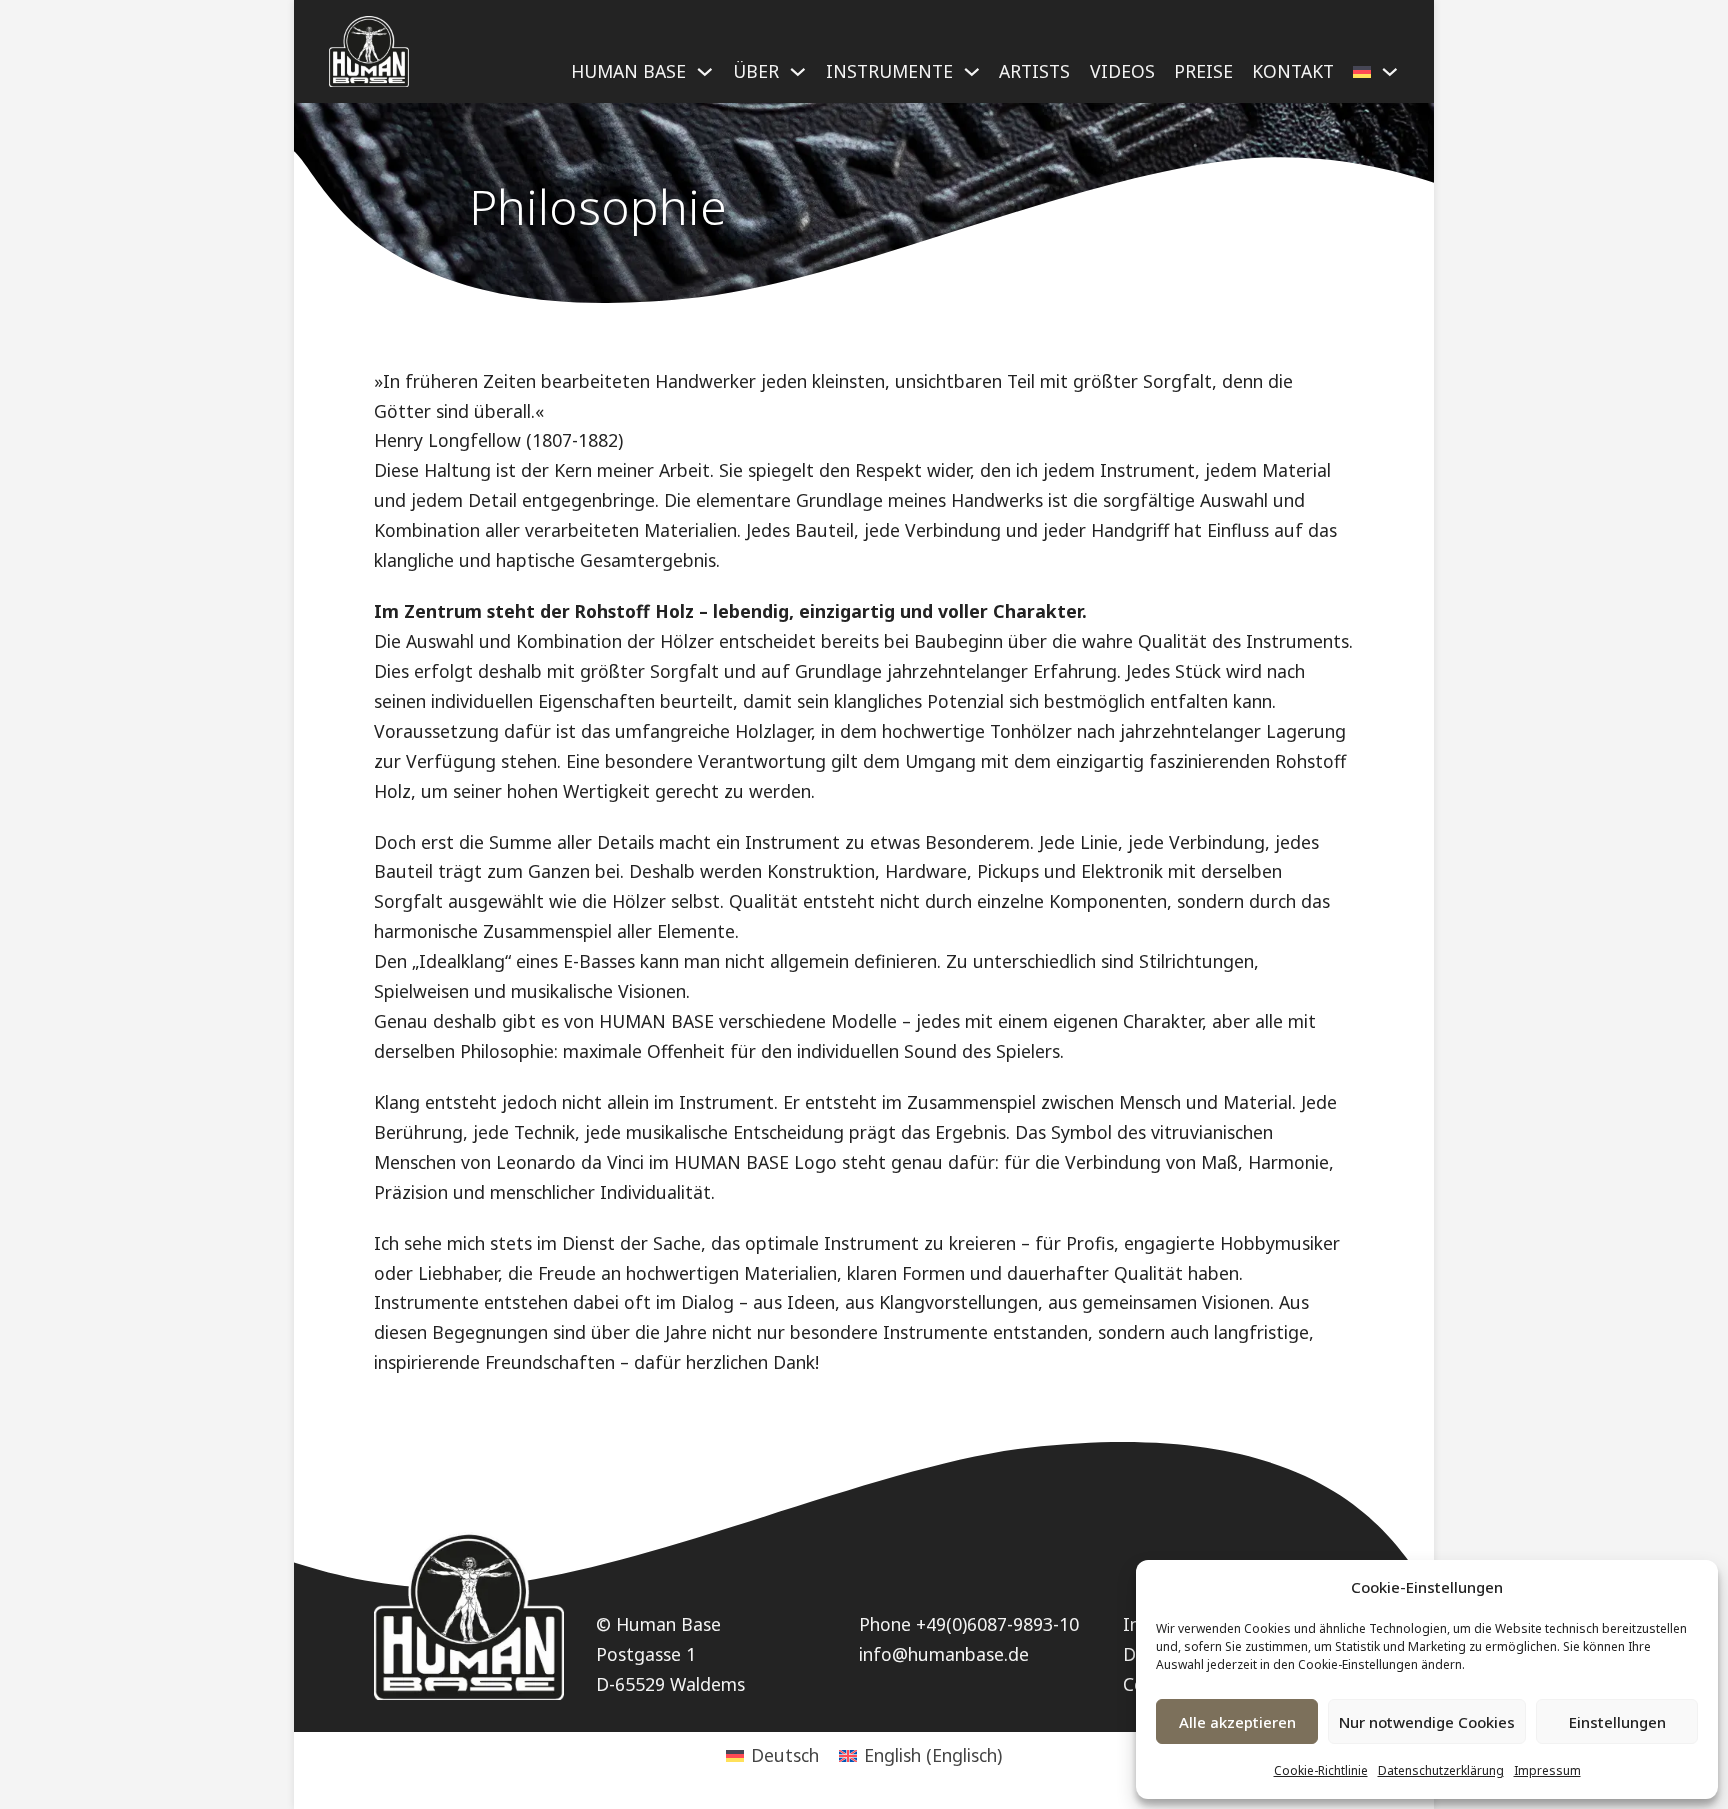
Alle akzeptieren (1237, 1722)
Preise (1203, 71)
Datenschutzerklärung (1441, 1770)
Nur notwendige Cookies (1427, 1722)
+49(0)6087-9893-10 (997, 1624)
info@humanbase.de (944, 1654)
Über (756, 71)
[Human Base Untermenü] (705, 80)
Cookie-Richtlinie (1321, 1770)
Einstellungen (1617, 1722)
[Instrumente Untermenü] (972, 80)
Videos (1122, 71)
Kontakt (1293, 71)
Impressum (1547, 1770)
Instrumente (889, 71)
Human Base (628, 71)
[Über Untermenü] (798, 80)
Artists (1034, 71)
